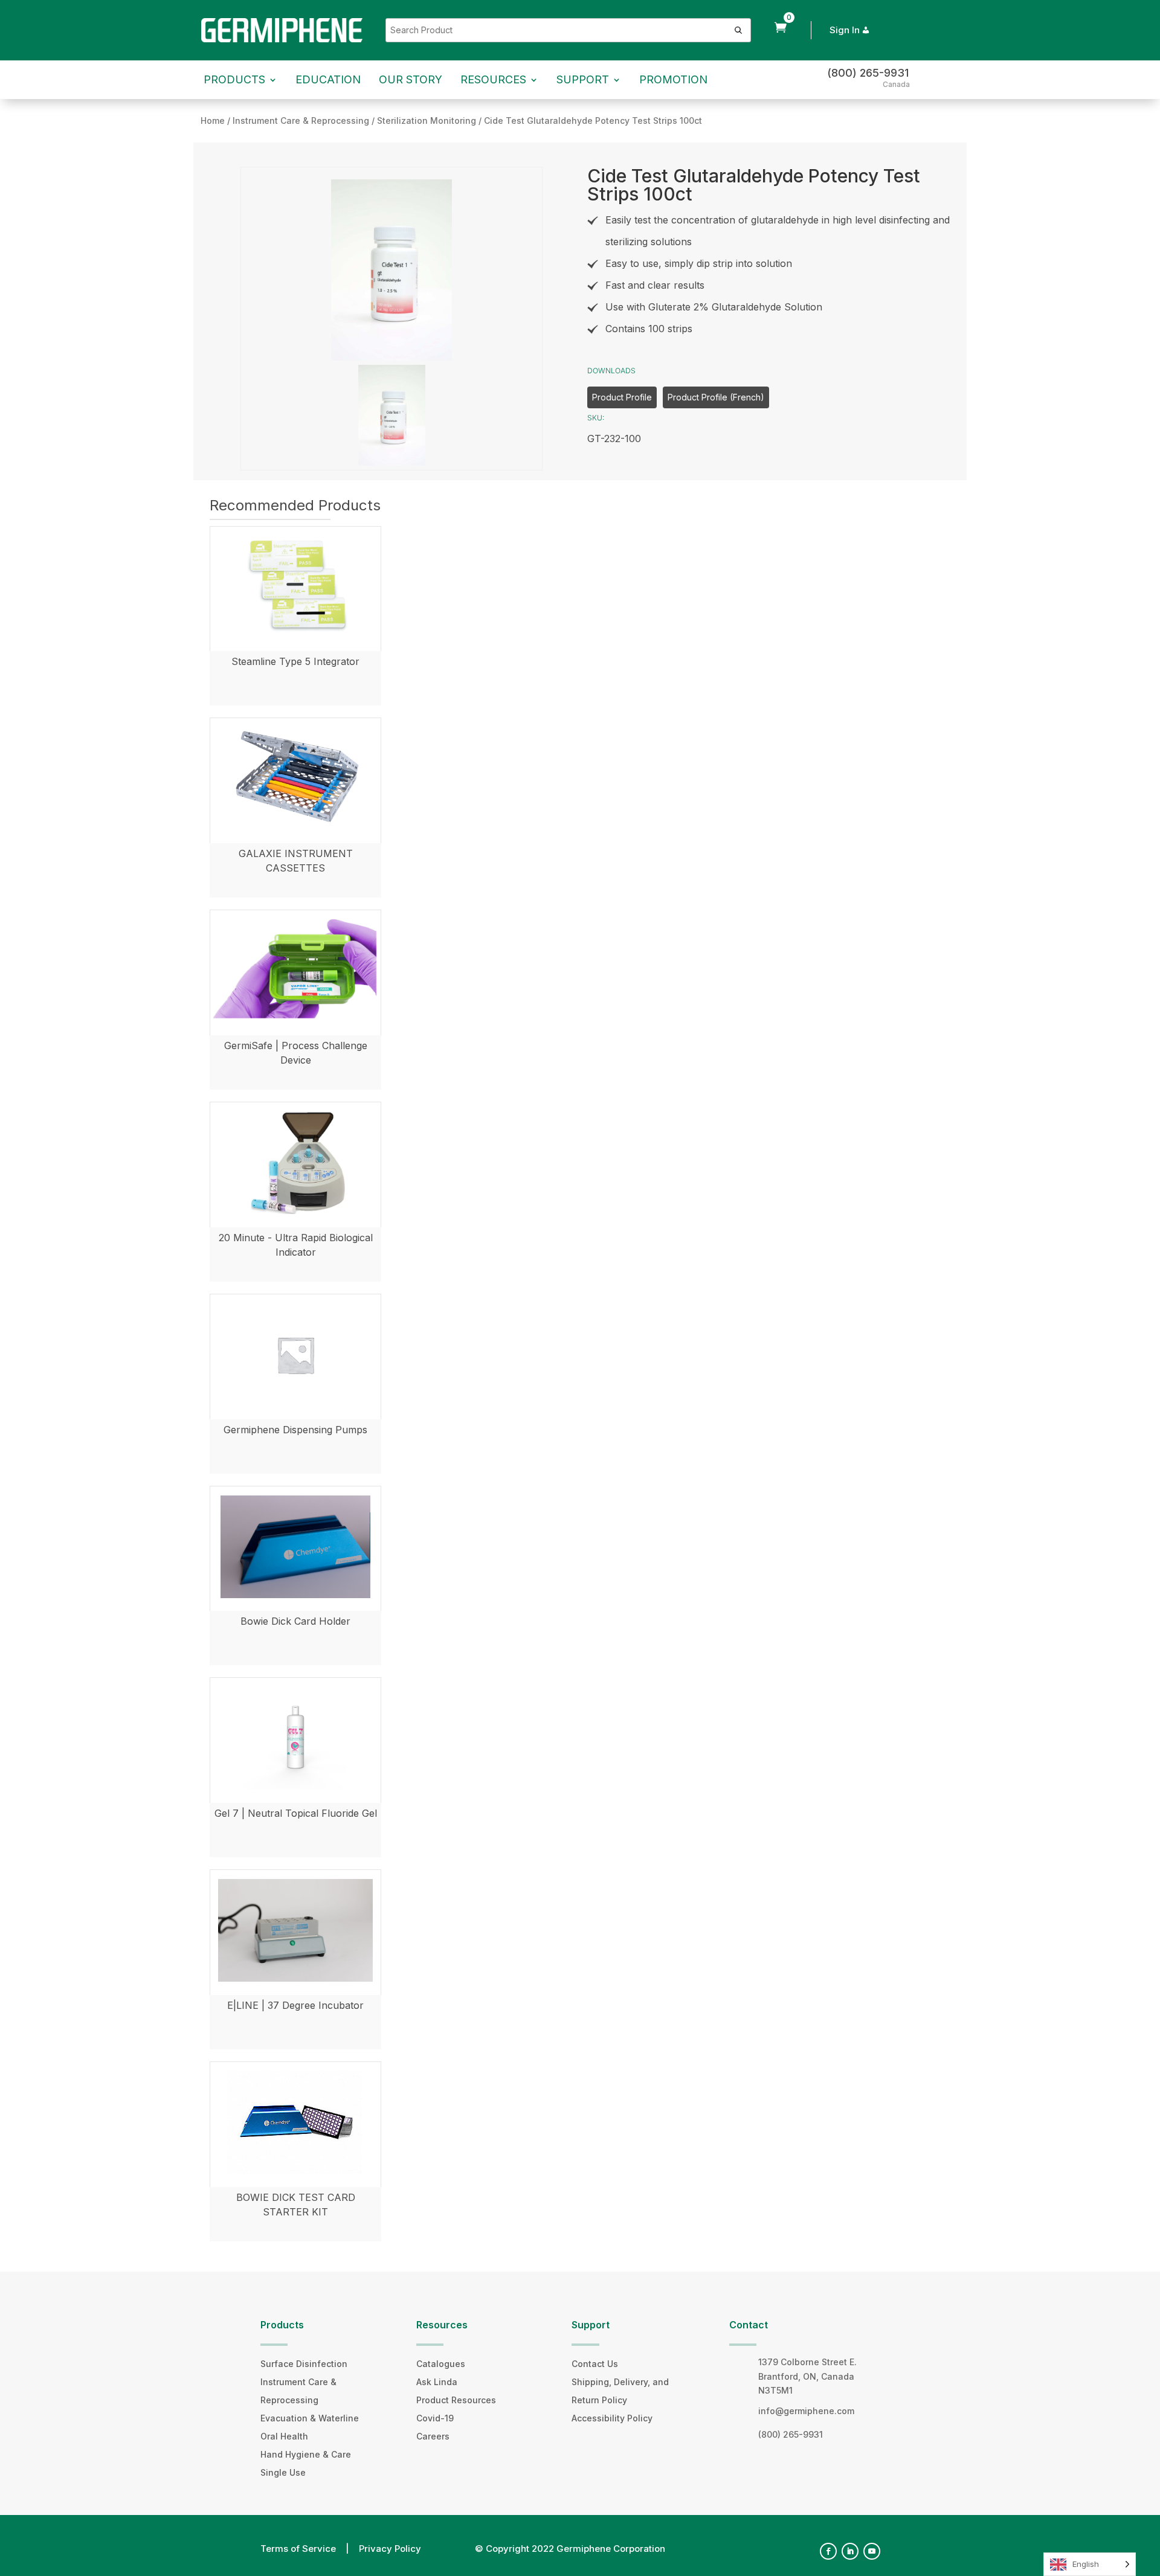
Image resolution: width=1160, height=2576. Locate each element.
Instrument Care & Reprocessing (298, 2391)
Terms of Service (298, 2549)
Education (328, 79)
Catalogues (441, 2364)
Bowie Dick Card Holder (295, 1621)
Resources (493, 79)
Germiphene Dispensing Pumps (295, 1430)
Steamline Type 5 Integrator (295, 661)
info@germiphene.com (806, 2411)
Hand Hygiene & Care (306, 2454)
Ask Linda (437, 2382)
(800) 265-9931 (868, 73)
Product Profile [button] (622, 397)
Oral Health (284, 2436)
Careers (433, 2436)
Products (234, 79)
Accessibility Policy (612, 2418)
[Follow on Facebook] (828, 2551)
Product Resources (456, 2400)
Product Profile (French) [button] (716, 397)
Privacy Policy (390, 2549)
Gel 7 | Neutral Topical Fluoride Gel (296, 1813)
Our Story (411, 79)
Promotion (673, 79)
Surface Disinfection (304, 2364)
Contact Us (595, 2364)
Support (583, 79)
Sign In (845, 30)
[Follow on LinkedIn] (850, 2551)
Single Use (283, 2472)
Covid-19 (435, 2418)
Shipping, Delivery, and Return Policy (620, 2391)
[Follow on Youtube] (872, 2551)
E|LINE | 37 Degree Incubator (295, 2005)
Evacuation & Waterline (310, 2418)
